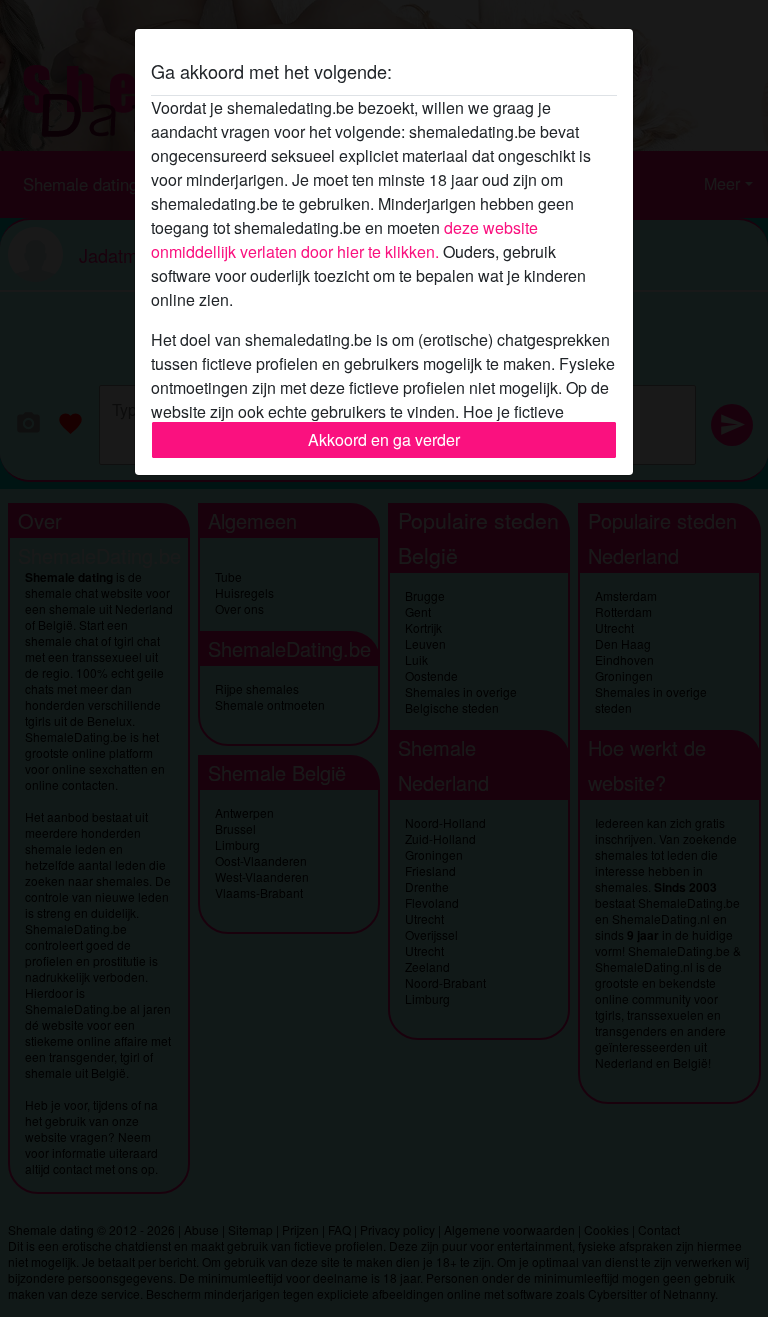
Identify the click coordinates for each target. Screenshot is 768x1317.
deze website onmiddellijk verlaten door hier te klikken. (344, 239)
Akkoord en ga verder (384, 439)
